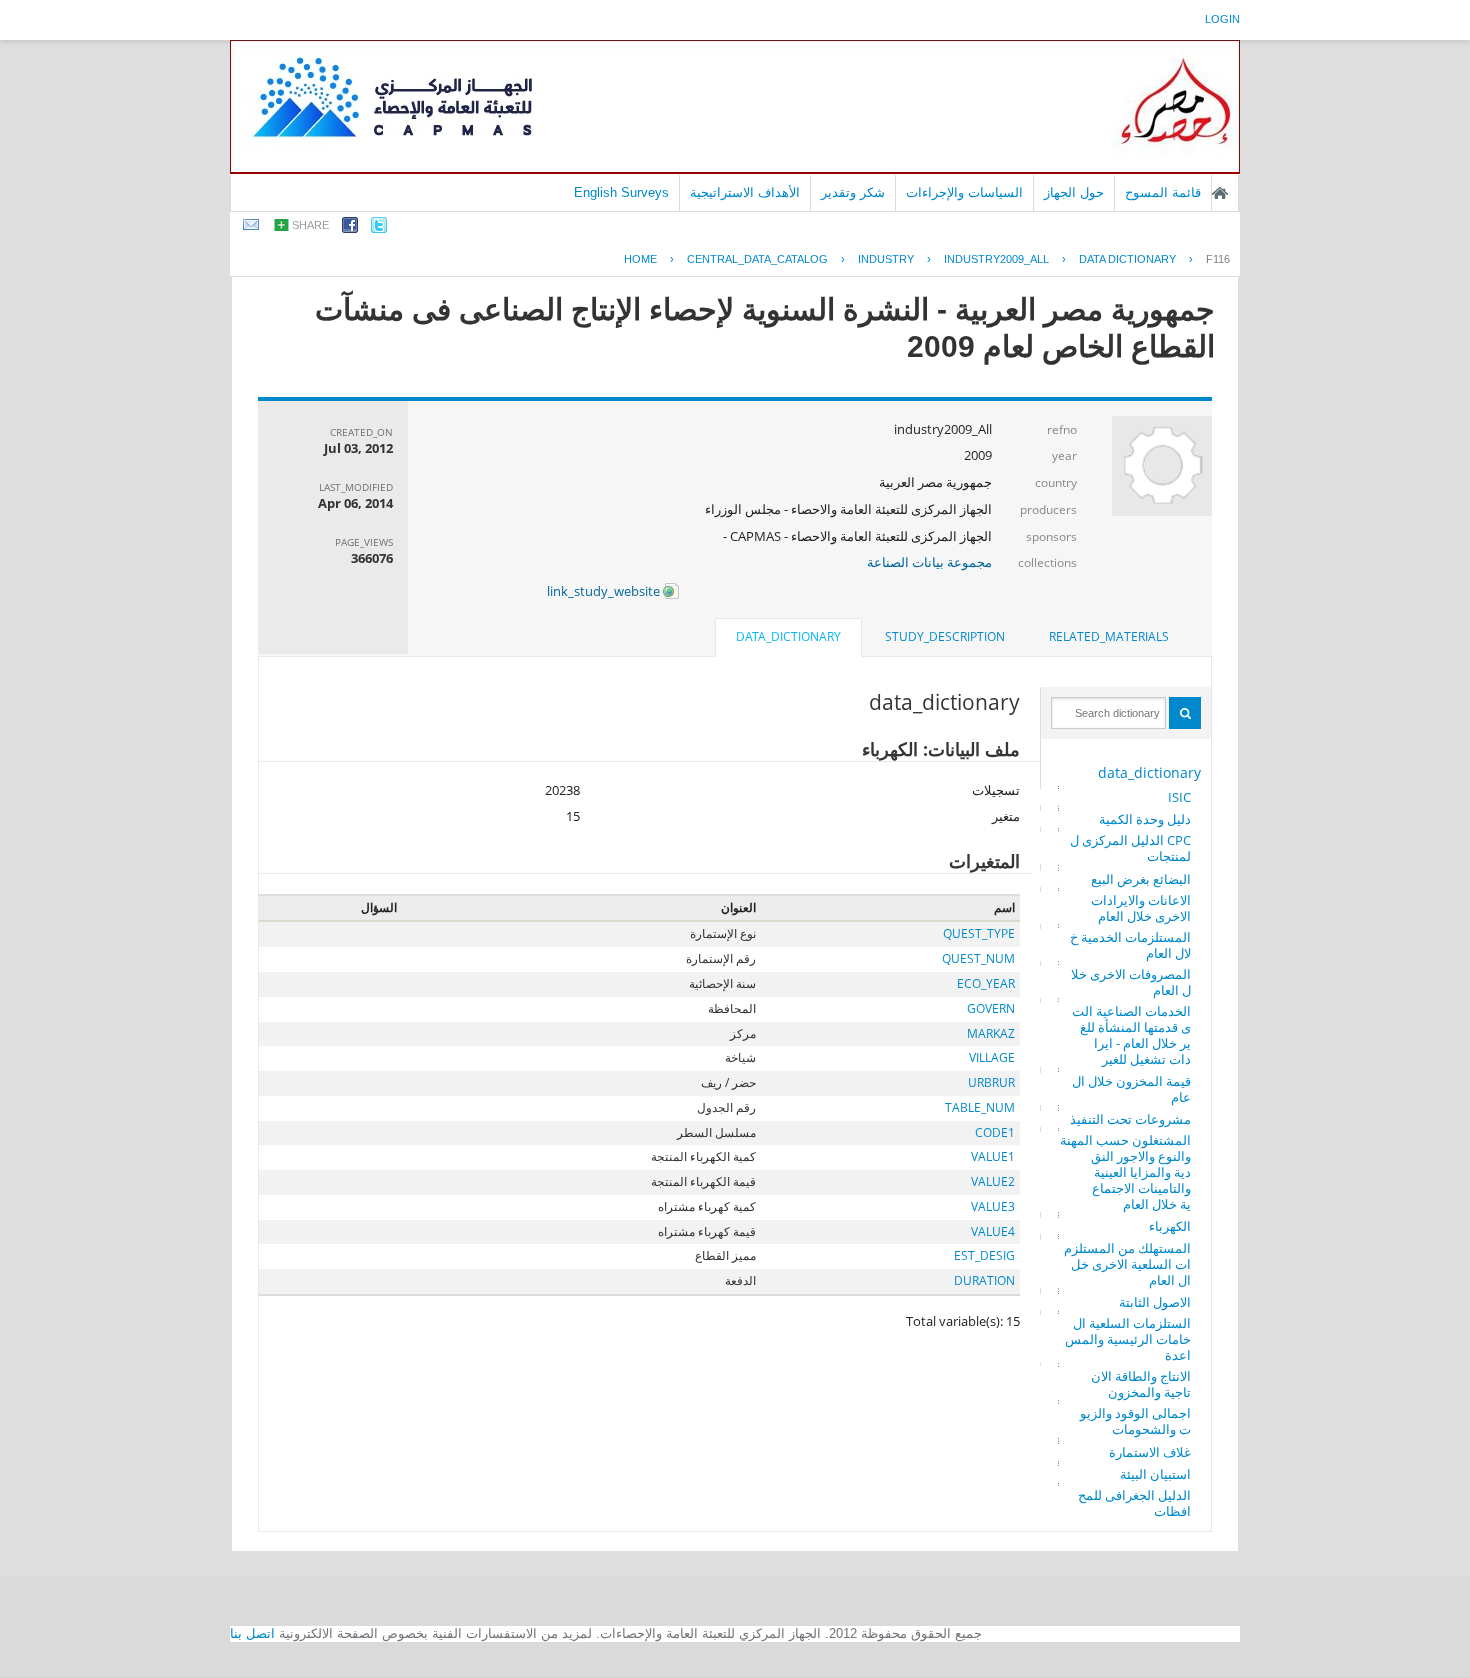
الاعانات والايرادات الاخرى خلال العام (1141, 908)
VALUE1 (993, 1156)
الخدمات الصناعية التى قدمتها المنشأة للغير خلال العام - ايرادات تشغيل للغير (1131, 1035)
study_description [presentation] (945, 636)
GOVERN (991, 1008)
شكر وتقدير (853, 192)
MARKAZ (991, 1033)
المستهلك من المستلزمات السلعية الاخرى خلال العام (1127, 1264)
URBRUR (991, 1082)
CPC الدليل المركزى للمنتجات (1130, 848)
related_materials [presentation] (1109, 636)
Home (640, 259)
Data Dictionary (1127, 259)
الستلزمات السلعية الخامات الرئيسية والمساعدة (1128, 1339)
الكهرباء (1170, 1226)
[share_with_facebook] (350, 228)
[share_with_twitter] (379, 228)
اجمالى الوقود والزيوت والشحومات (1135, 1421)
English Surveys (621, 192)
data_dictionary (1149, 772)
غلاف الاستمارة (1150, 1452)
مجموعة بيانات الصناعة (929, 562)
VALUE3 (993, 1206)
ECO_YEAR (986, 983)
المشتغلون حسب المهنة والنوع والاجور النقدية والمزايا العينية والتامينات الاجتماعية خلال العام (1125, 1172)
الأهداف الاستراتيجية (745, 192)
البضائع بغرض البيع (1141, 879)
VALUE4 (993, 1231)
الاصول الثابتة (1155, 1302)
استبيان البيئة (1155, 1474)
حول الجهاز (1074, 192)
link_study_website (605, 591)
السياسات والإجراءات (964, 192)
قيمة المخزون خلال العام (1131, 1089)
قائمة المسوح (1163, 192)
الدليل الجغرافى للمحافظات (1134, 1503)
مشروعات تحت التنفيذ (1130, 1119)
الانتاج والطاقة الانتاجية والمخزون (1141, 1384)
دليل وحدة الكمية (1145, 819)
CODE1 (995, 1132)
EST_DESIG (984, 1255)
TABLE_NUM (980, 1107)
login (1222, 19)
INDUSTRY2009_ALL (996, 259)
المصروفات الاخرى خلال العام (1131, 982)
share (310, 225)
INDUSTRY (886, 259)
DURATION (984, 1280)
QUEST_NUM (978, 958)
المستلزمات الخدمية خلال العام (1130, 945)
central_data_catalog (757, 259)
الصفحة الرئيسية (1220, 193)
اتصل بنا (252, 1633)
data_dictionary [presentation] (788, 636)
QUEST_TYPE (979, 933)
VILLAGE (992, 1057)
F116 (1218, 259)
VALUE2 (993, 1181)
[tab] (1109, 637)
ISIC (1179, 797)
